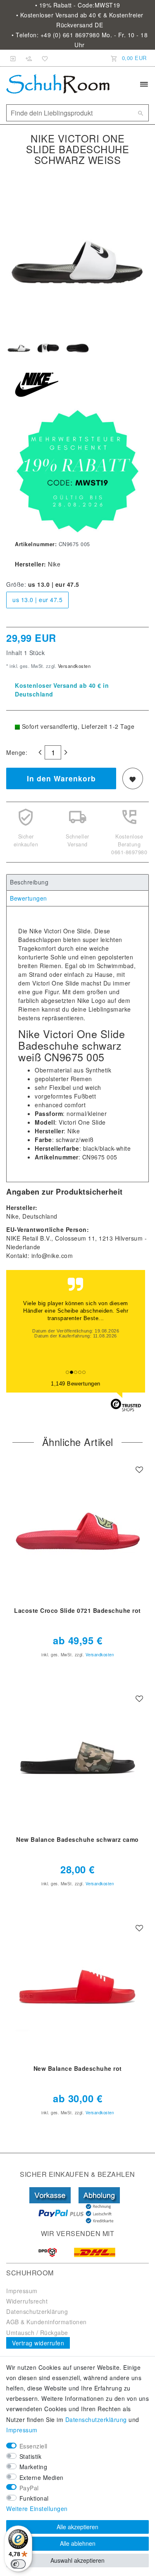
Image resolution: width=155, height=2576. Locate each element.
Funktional (34, 2498)
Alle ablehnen (78, 2543)
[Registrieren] (29, 58)
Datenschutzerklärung (37, 2311)
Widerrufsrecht (27, 2301)
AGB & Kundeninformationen (46, 2322)
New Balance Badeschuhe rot (78, 2069)
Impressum (22, 2291)
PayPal (29, 2488)
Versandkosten (73, 666)
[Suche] (141, 113)
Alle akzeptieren (77, 2527)
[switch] (18, 2564)
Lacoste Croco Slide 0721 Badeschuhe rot (77, 1611)
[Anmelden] (13, 58)
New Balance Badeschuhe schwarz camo (77, 1840)
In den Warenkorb (61, 778)
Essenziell (33, 2446)
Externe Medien (42, 2477)
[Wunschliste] (43, 58)
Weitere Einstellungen (37, 2509)
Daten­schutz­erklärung (96, 2419)
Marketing (33, 2467)
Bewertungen (29, 898)
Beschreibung (29, 882)
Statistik (31, 2456)
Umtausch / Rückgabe (37, 2333)
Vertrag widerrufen (38, 2343)
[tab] (77, 882)
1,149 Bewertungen (76, 1384)
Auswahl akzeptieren (77, 2560)
